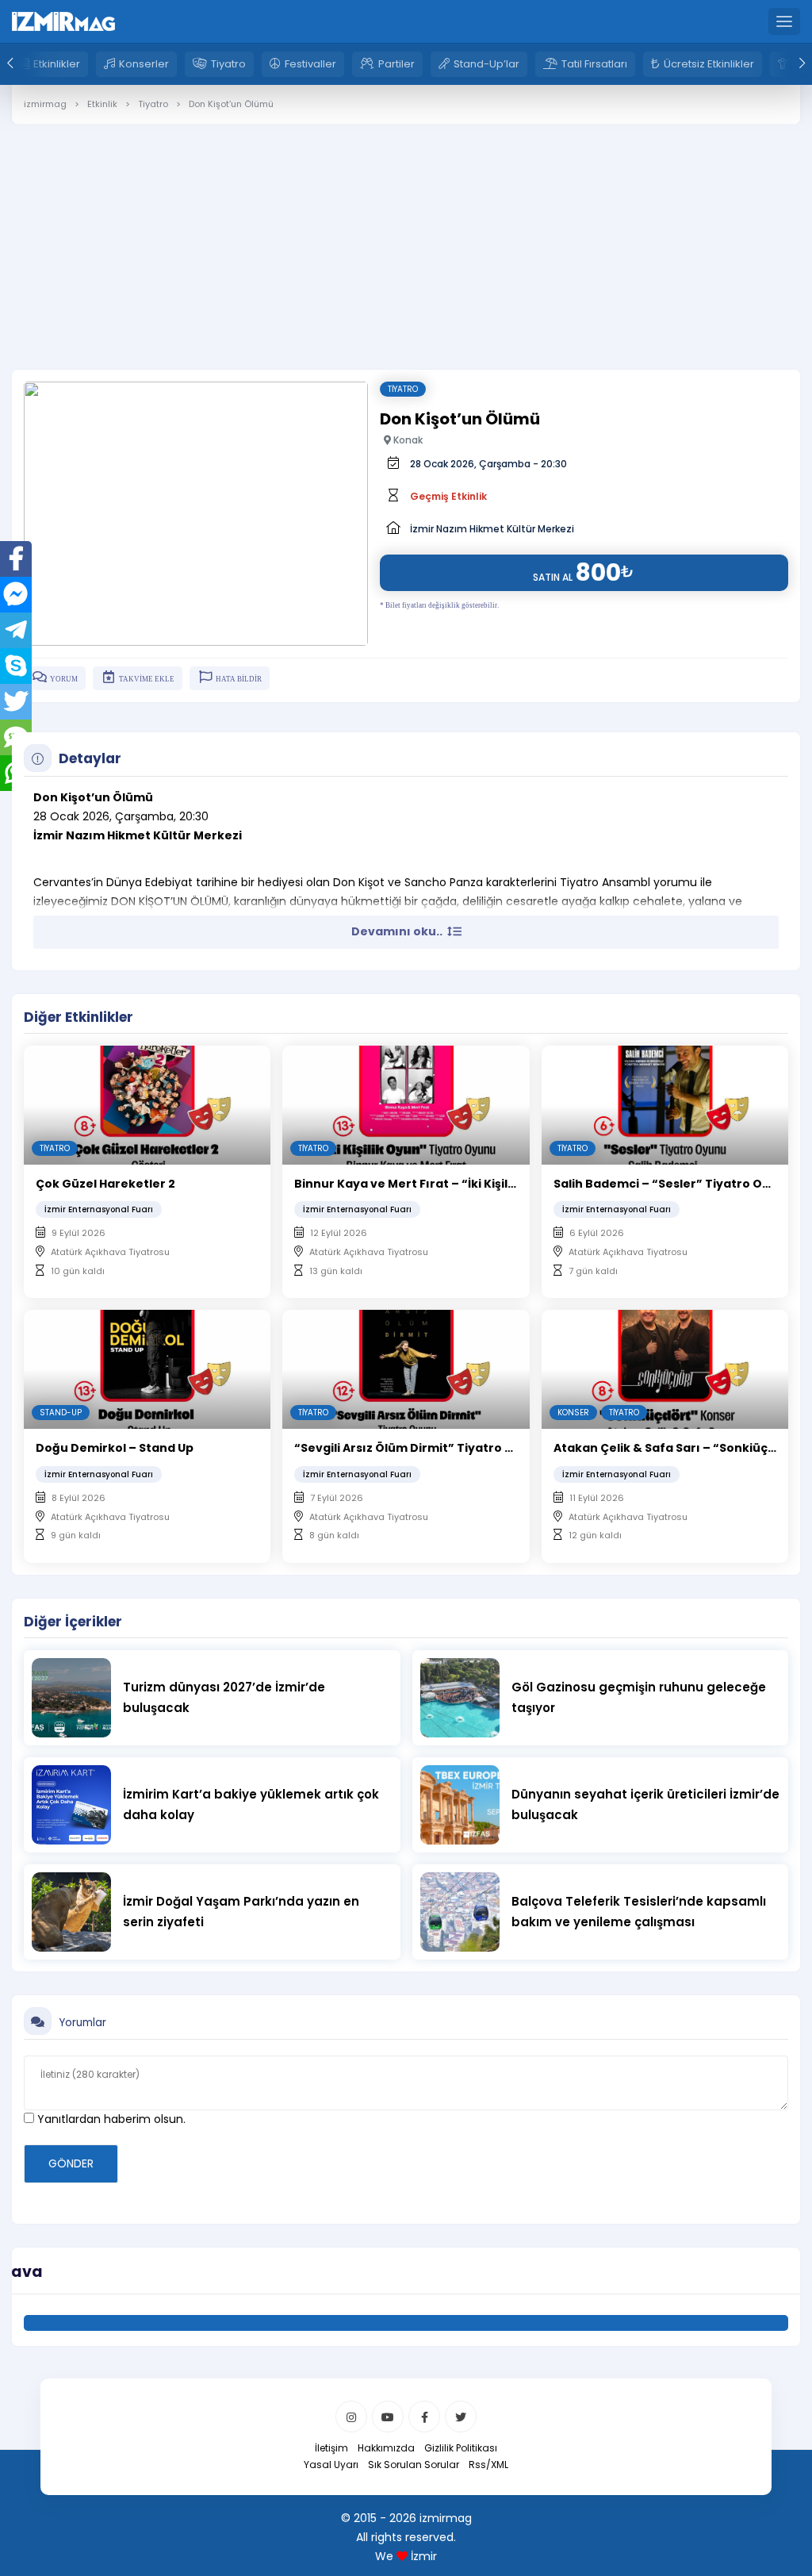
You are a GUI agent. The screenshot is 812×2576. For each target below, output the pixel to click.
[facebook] (424, 2417)
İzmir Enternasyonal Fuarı (99, 1209)
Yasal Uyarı (331, 2465)
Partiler (396, 64)
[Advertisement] (406, 235)
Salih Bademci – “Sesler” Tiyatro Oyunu (673, 1184)
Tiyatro (228, 64)
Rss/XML (488, 2465)
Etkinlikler (57, 64)
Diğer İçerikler (73, 1622)
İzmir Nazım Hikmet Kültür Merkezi (492, 529)
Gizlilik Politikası (461, 2448)
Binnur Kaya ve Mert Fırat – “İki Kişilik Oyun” (427, 1184)
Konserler (144, 64)
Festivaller (310, 64)
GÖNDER (71, 2163)
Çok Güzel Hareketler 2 (105, 1184)
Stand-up (61, 1413)
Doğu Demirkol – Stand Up (115, 1448)
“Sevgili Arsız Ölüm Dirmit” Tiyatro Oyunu (419, 1448)
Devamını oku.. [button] (398, 931)
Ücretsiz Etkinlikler (709, 64)
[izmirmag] (63, 21)
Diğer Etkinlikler (79, 1017)
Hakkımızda (386, 2448)
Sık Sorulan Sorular (414, 2465)
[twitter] (461, 2417)
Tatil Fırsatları (594, 64)
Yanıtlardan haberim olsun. (110, 2119)
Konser (573, 1413)
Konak (407, 440)
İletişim (331, 2448)
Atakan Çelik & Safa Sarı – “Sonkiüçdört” (677, 1448)
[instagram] (351, 2417)
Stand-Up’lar (486, 64)
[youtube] (388, 2417)
